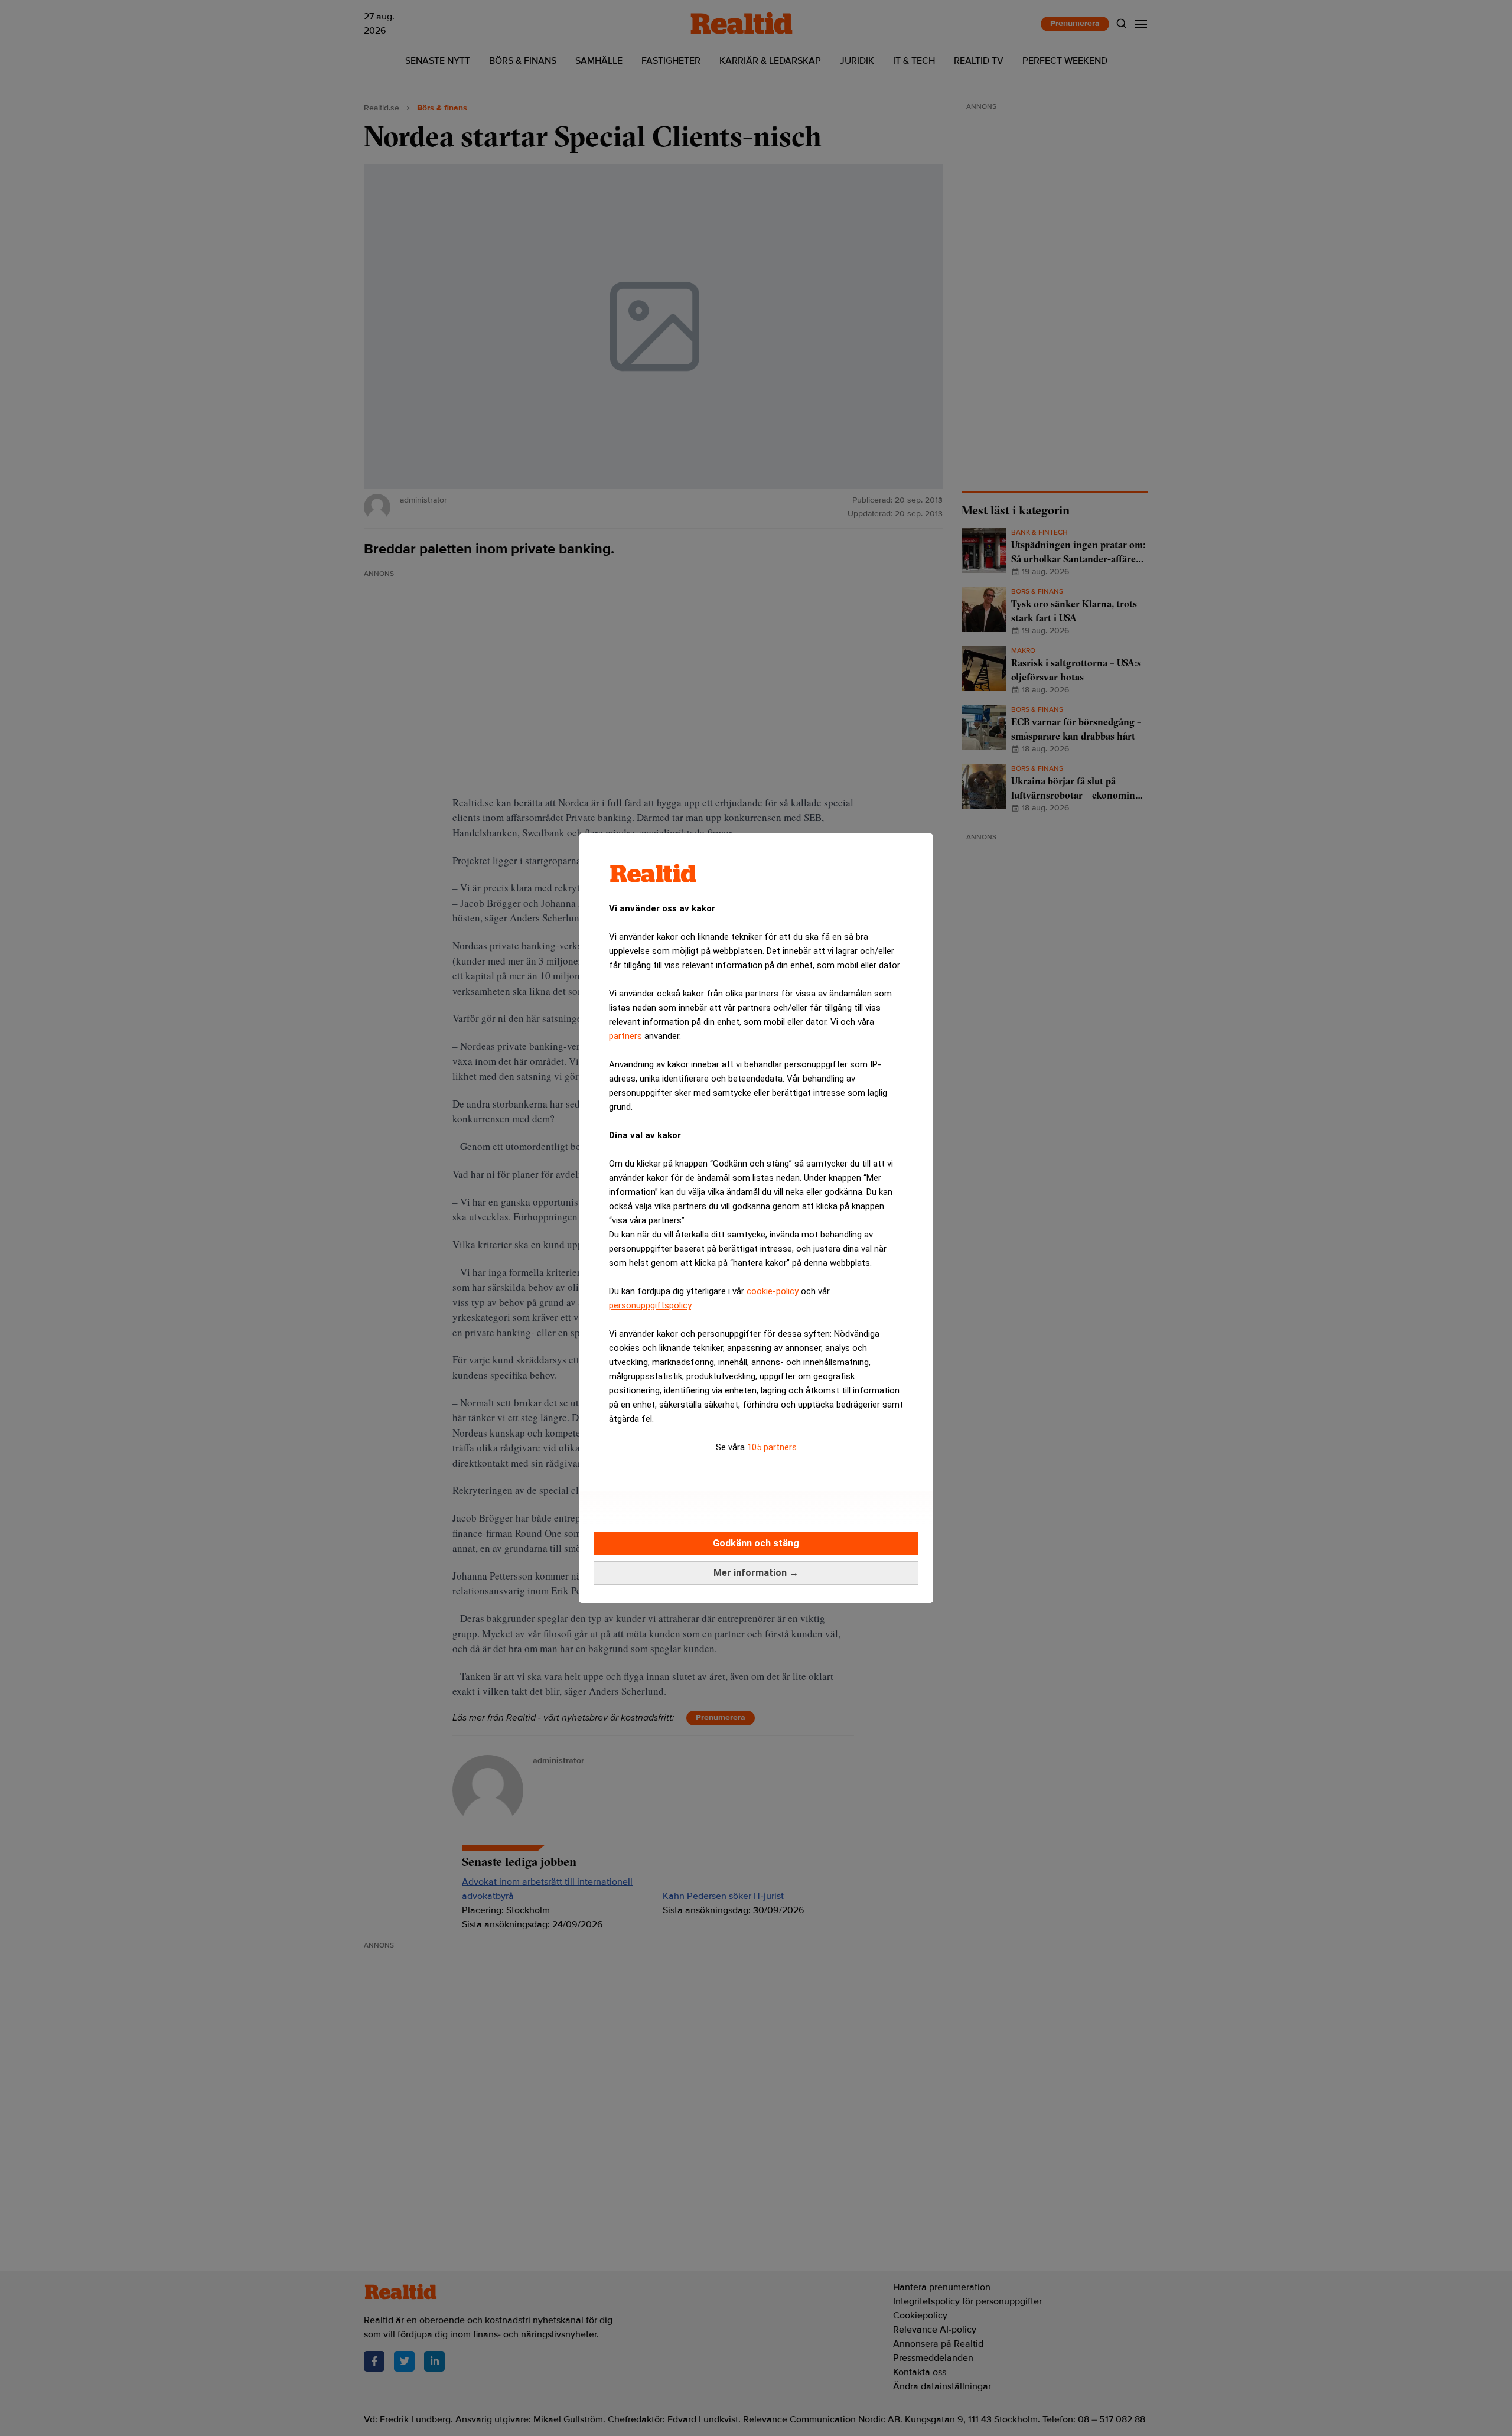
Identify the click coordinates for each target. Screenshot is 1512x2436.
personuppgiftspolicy (650, 1305)
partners (625, 1036)
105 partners (772, 1447)
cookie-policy (773, 1291)
